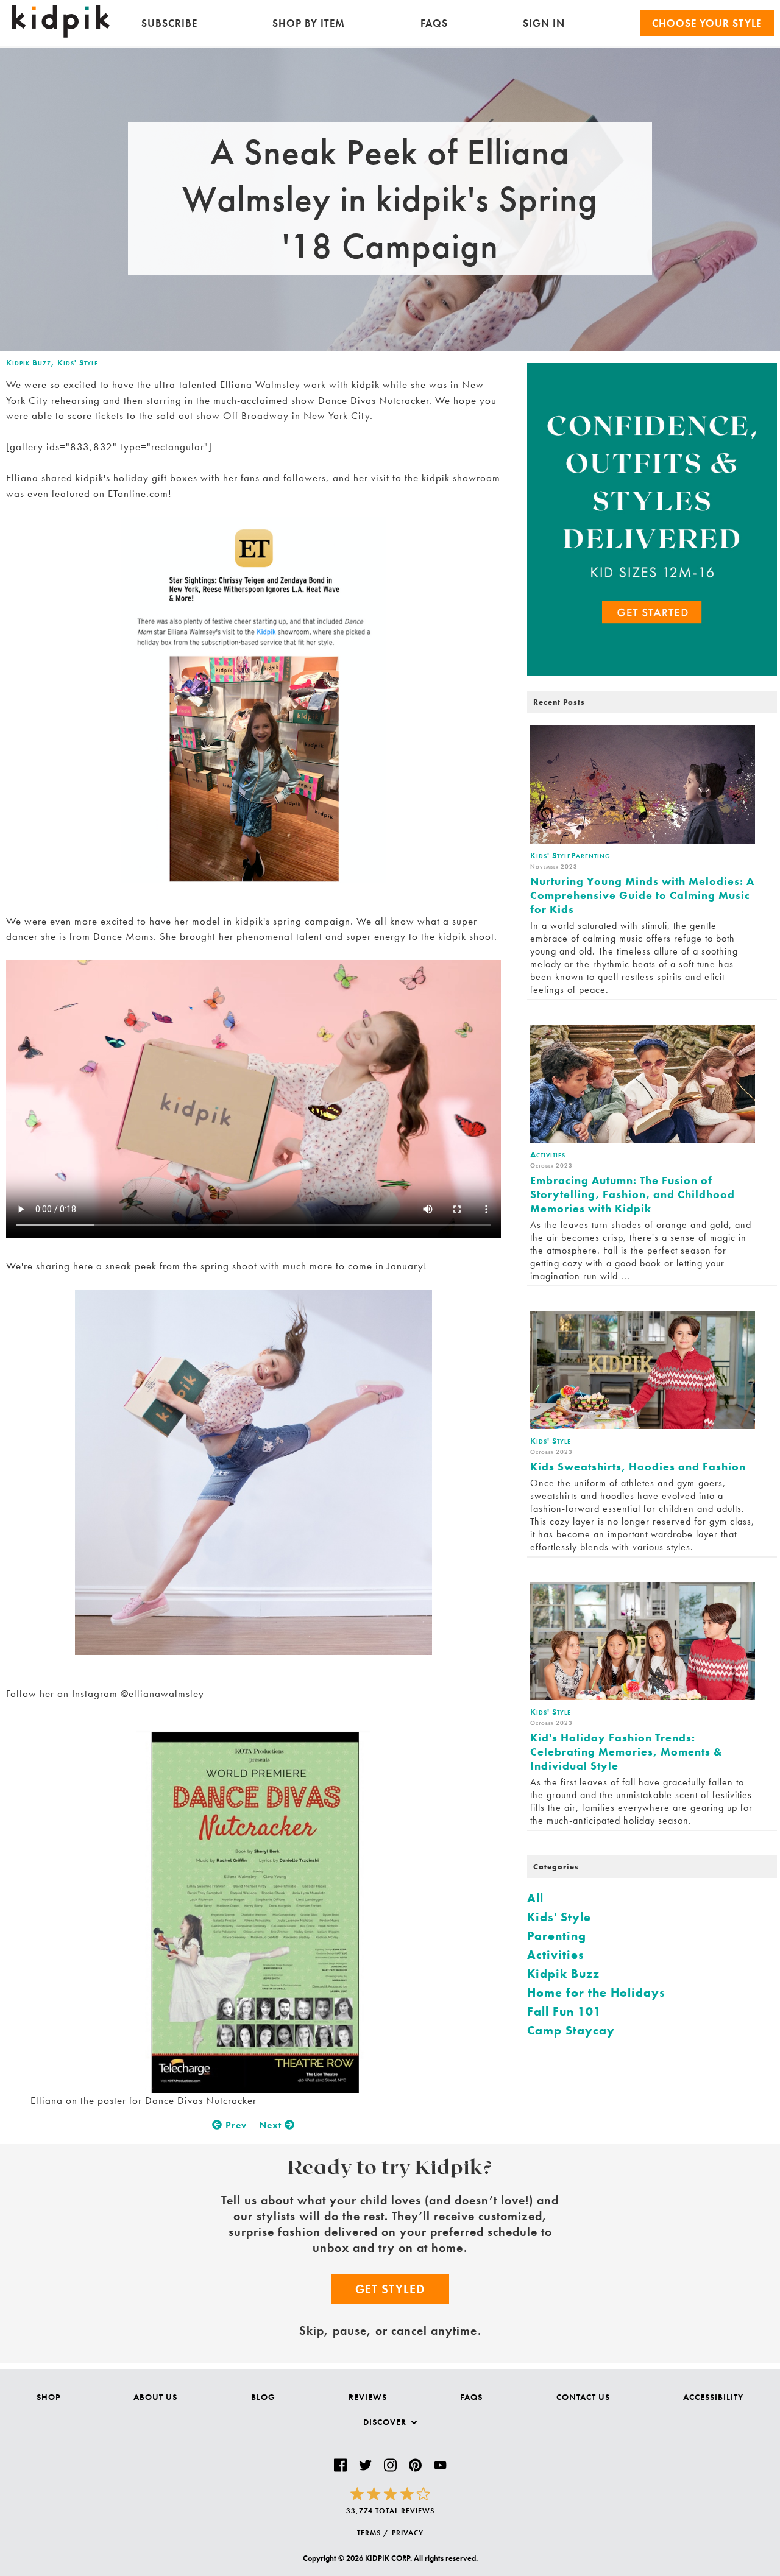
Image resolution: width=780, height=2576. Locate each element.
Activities (556, 1955)
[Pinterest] (415, 2465)
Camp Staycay (571, 2030)
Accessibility (713, 2397)
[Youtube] (440, 2465)
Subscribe (169, 23)
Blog (263, 2397)
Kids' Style (78, 362)
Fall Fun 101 (564, 2011)
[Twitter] (365, 2465)
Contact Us (583, 2397)
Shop (48, 2397)
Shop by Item (309, 23)
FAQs (434, 23)
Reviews (368, 2397)
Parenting (557, 1936)
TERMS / (373, 2533)
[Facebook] (340, 2465)
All (535, 1898)
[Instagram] (390, 2465)
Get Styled (390, 2289)
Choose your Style (707, 23)
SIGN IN (544, 23)
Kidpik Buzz (29, 362)
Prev (235, 2125)
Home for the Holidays (596, 1992)
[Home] (61, 34)
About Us (155, 2397)
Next (272, 2125)
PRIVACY (408, 2533)
